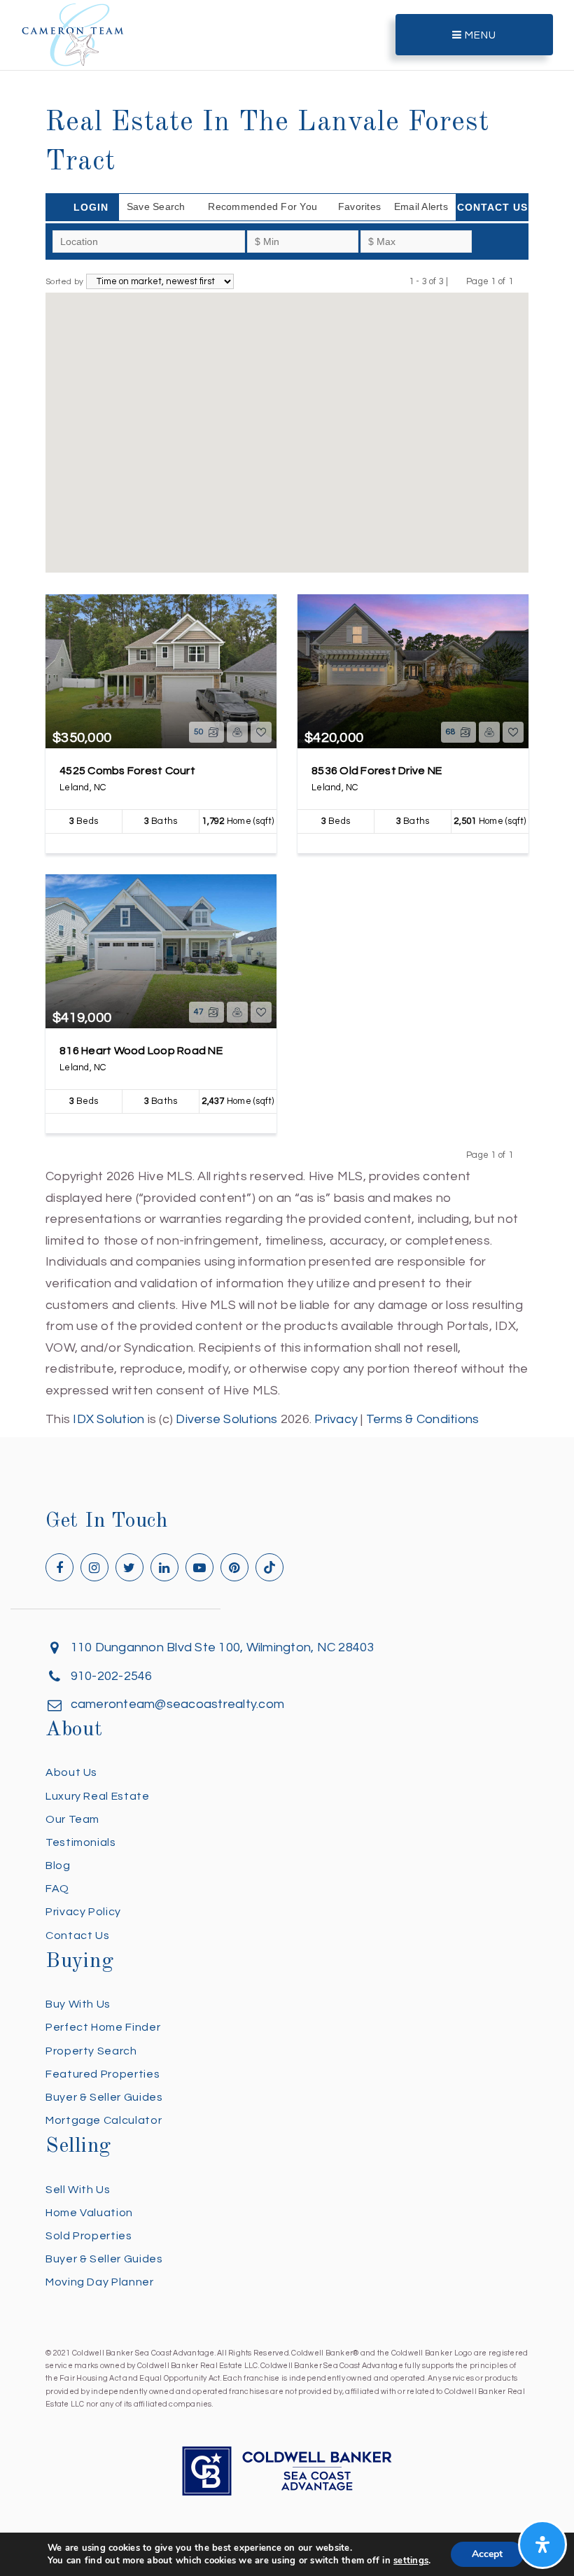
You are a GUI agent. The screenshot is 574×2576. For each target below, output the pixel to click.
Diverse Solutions (226, 1419)
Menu (479, 35)
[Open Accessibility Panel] (542, 2544)
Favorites (359, 206)
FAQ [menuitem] (57, 1889)
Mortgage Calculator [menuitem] (104, 2120)
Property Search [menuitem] (91, 2051)
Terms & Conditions (423, 1419)
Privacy (336, 1419)
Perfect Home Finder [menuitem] (103, 2027)
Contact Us (492, 207)
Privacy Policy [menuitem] (83, 1912)
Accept (487, 2554)
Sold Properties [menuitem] (89, 2236)
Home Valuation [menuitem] (89, 2213)
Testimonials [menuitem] (81, 1842)
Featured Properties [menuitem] (103, 2074)
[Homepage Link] (73, 34)
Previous (457, 281)
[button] (278, 521)
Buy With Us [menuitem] (78, 2004)
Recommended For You (262, 206)
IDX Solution (108, 1419)
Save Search (156, 206)
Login (91, 207)
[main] (287, 715)
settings (411, 2561)
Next (522, 281)
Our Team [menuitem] (72, 1819)
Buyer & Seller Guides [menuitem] (104, 2097)
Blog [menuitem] (58, 1865)
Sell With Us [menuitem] (78, 2190)
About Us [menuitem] (71, 1772)
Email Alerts (421, 206)
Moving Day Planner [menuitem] (100, 2282)
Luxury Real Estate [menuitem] (98, 1796)
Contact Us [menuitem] (77, 1935)
